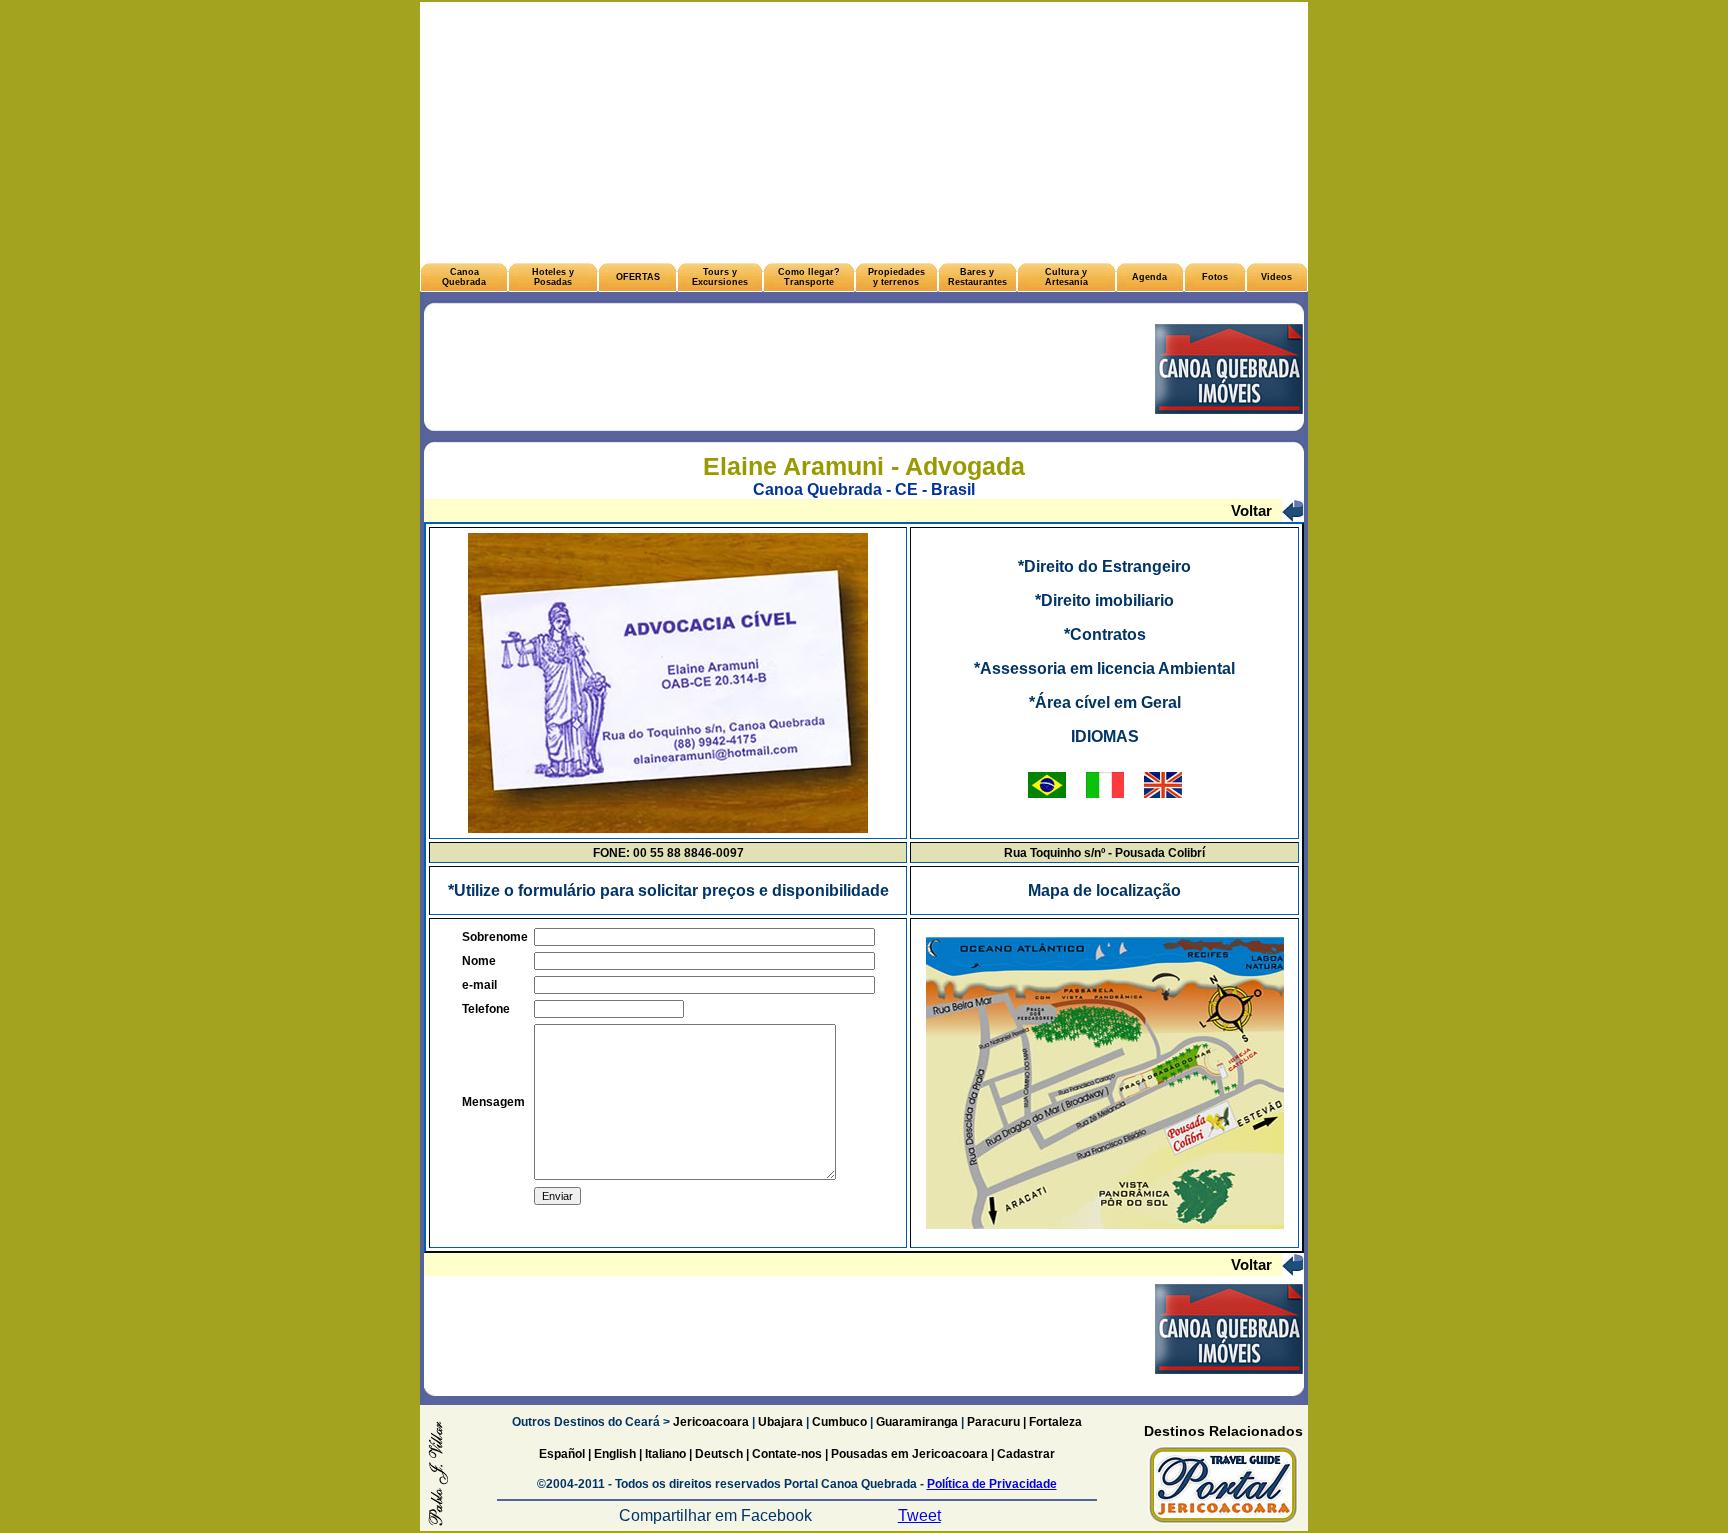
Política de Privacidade (992, 1484)
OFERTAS (638, 277)
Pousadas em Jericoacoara (909, 1454)
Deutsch (719, 1454)
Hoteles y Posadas (553, 277)
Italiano (665, 1454)
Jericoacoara (709, 1422)
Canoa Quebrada (464, 277)
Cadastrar (1024, 1454)
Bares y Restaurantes (977, 277)
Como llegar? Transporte (809, 277)
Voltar (1251, 510)
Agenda (1149, 277)
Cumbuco (839, 1422)
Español (562, 1454)
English (615, 1454)
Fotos (1215, 277)
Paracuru (993, 1422)
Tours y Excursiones (720, 277)
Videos (1276, 277)
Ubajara (780, 1422)
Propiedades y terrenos (896, 277)
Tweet (919, 1515)
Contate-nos (788, 1454)
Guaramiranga (917, 1422)
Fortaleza (1055, 1422)
